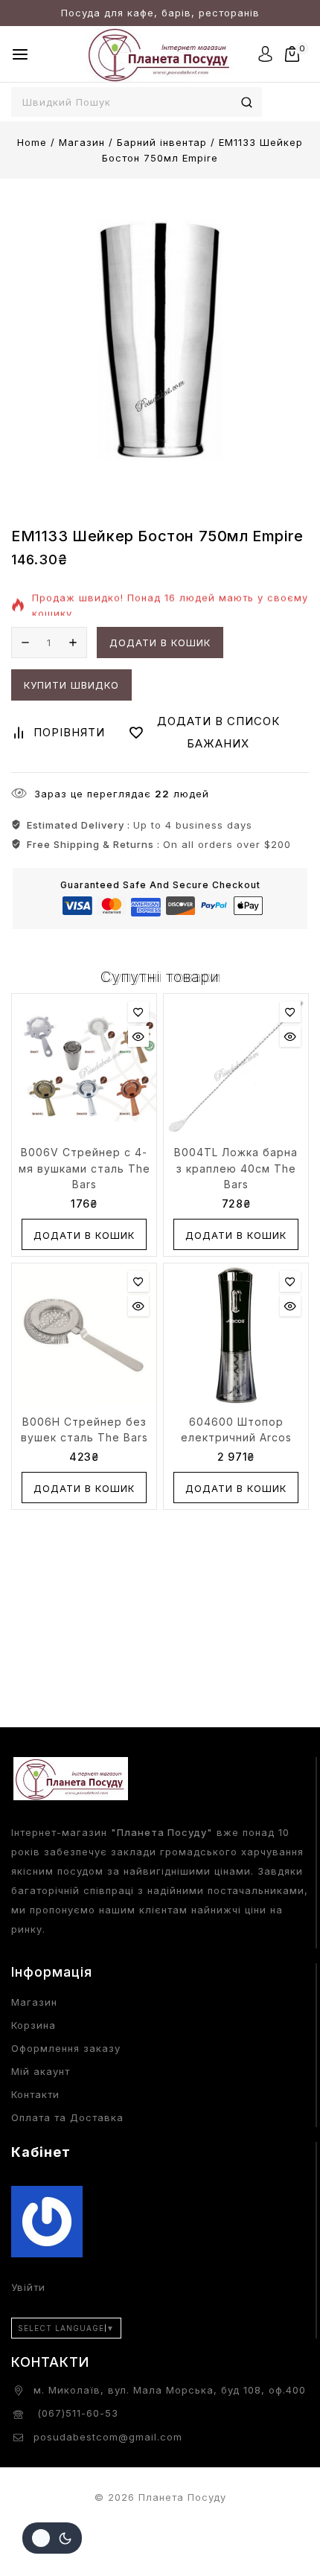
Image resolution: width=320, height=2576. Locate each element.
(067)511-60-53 (76, 2413)
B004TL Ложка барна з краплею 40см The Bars (236, 1168)
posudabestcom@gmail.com (108, 2437)
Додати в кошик (160, 643)
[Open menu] (20, 54)
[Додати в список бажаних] (138, 1012)
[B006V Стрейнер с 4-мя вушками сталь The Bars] (84, 1066)
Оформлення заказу (66, 2048)
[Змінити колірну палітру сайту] (52, 2538)
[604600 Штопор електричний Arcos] (236, 1336)
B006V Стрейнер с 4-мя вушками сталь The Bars (84, 1168)
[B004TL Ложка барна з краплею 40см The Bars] (236, 1066)
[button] (84, 1234)
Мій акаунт (41, 2071)
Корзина (33, 2025)
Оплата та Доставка (67, 2117)
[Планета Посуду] (160, 54)
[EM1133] (160, 339)
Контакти (35, 2094)
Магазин (34, 2002)
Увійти (28, 2287)
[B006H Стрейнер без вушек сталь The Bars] (84, 1336)
